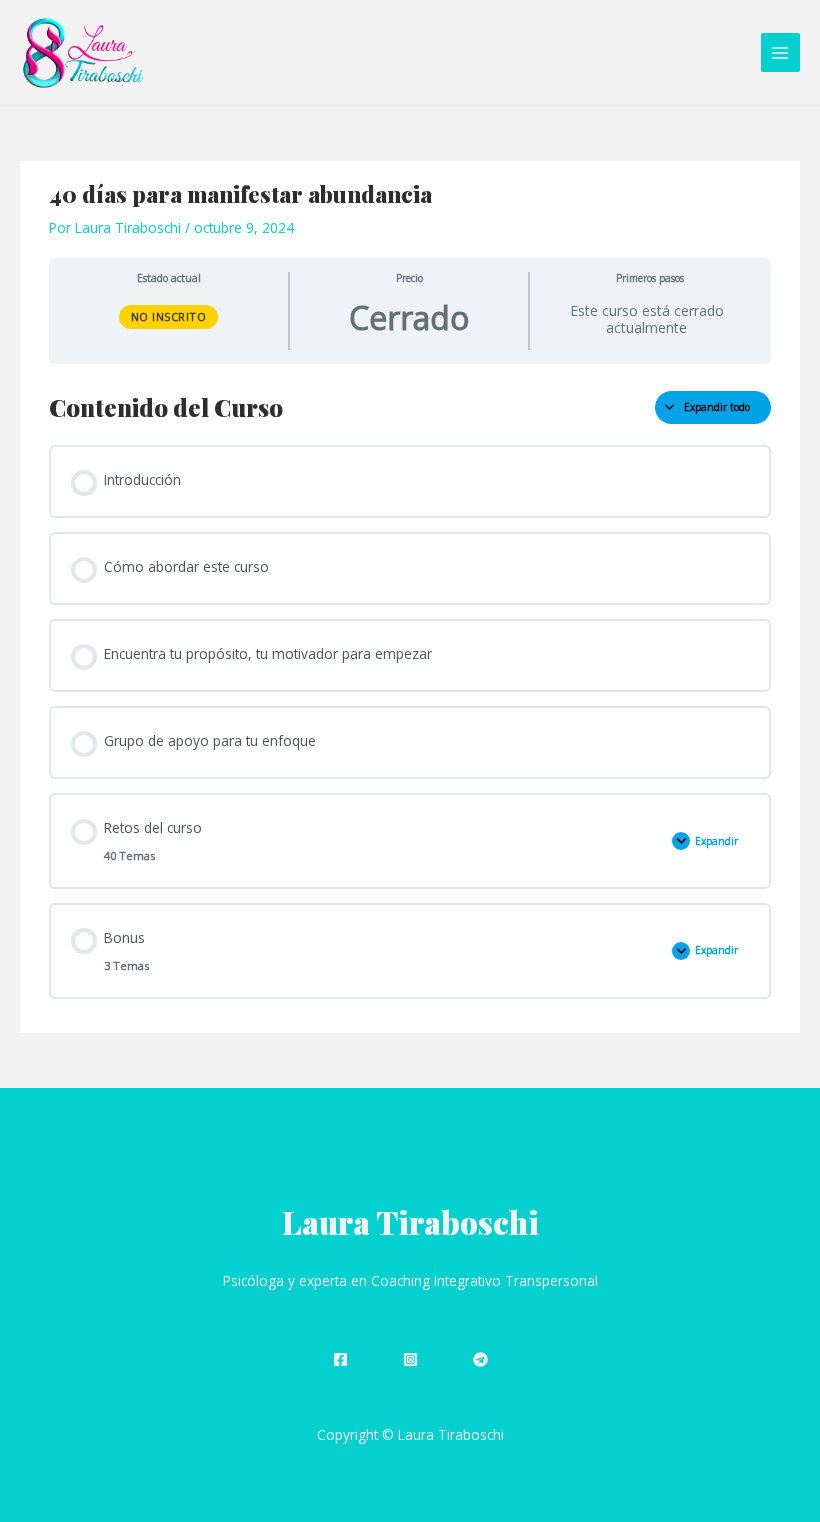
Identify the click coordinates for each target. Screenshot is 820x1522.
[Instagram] (410, 1359)
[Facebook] (340, 1359)
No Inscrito (169, 316)
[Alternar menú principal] (780, 52)
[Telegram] (480, 1359)
